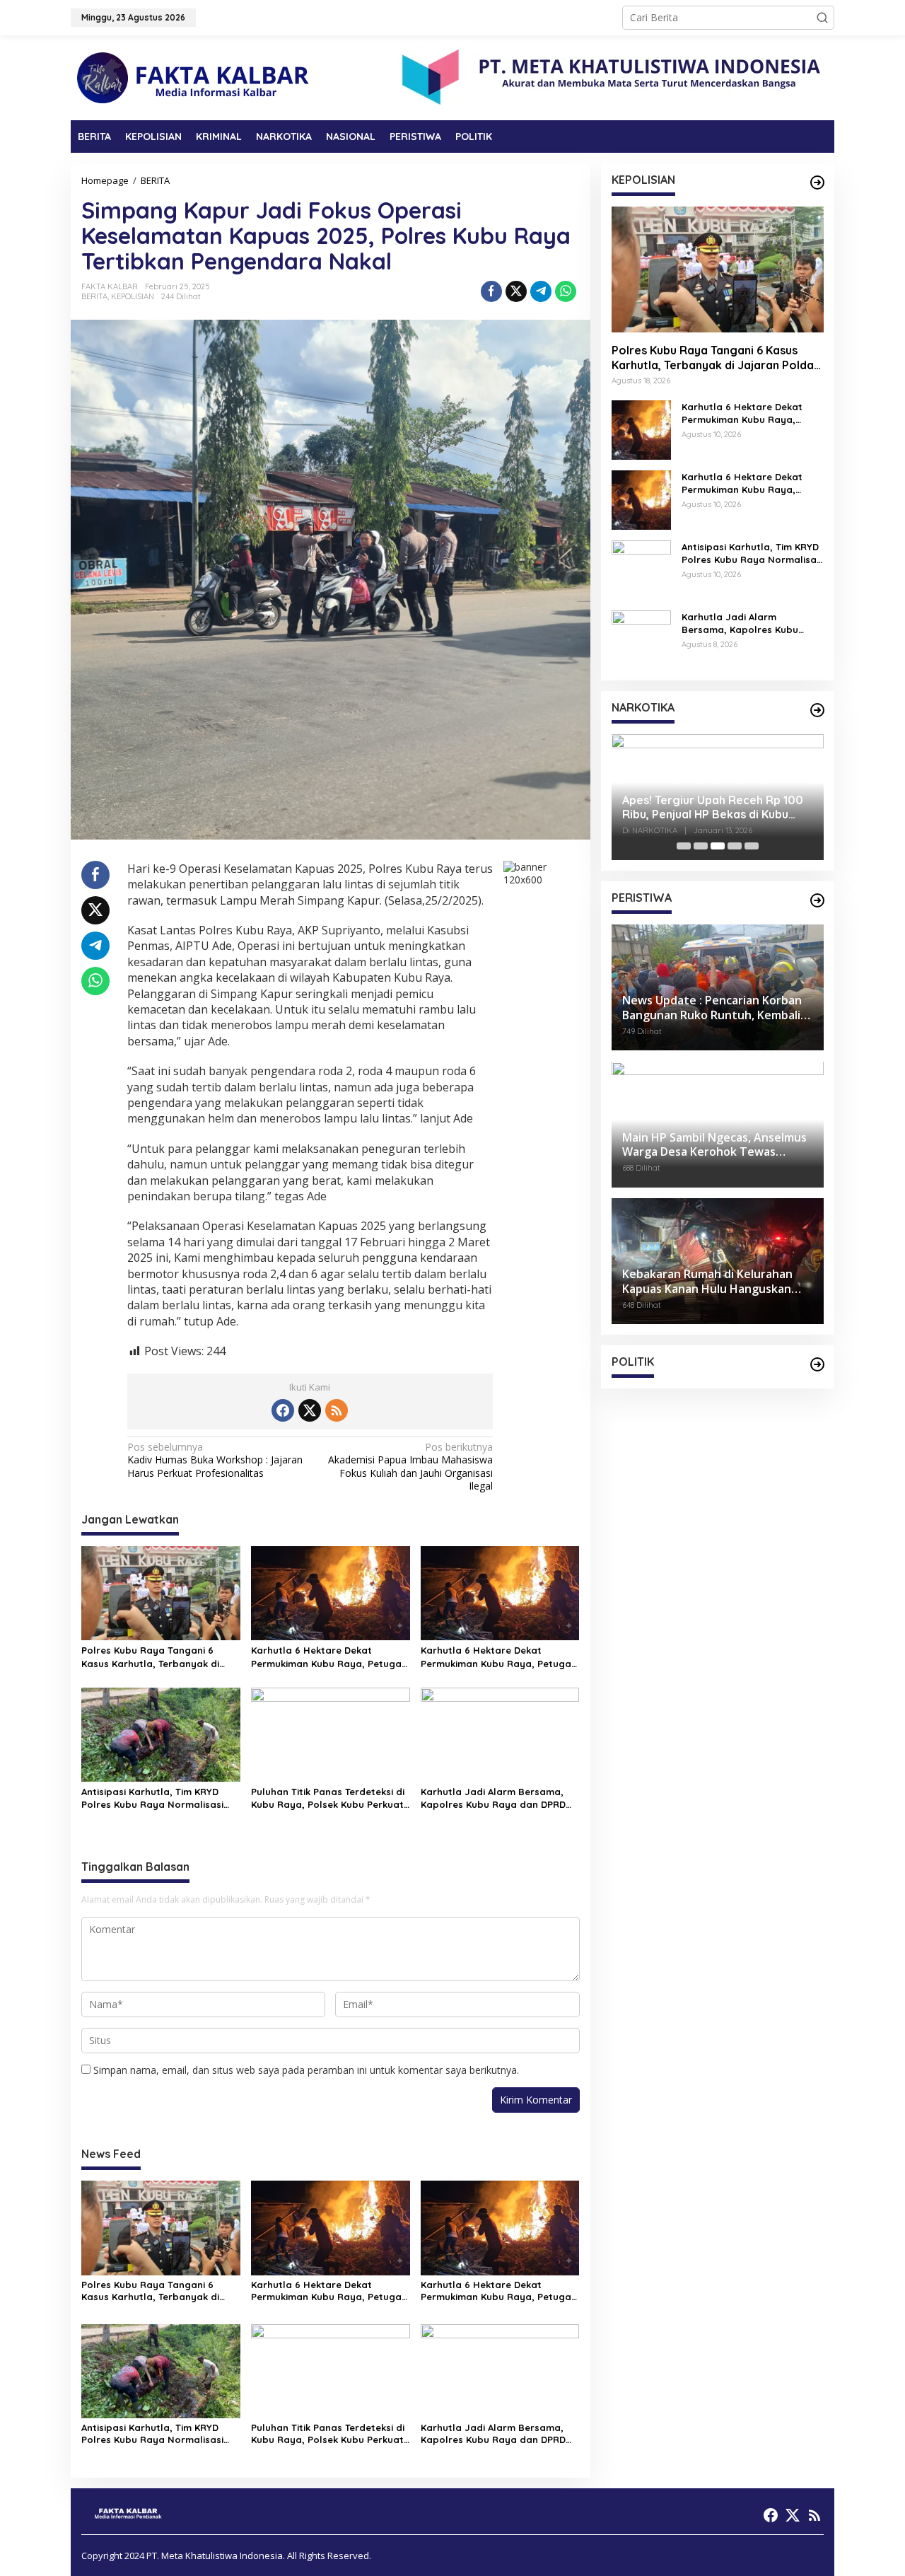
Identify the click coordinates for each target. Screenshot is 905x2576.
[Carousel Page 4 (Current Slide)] (735, 846)
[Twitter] (310, 1410)
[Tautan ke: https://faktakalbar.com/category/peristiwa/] (817, 900)
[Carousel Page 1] (684, 846)
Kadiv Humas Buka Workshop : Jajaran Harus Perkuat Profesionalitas (215, 1460)
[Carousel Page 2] (701, 846)
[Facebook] (283, 1410)
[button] (822, 18)
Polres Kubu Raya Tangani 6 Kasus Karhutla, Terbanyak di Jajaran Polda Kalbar (150, 1657)
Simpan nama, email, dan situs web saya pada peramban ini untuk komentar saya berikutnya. (306, 2070)
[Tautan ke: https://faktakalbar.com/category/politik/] (817, 1364)
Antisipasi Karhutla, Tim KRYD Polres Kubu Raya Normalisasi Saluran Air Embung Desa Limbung (152, 1798)
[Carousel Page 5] (752, 846)
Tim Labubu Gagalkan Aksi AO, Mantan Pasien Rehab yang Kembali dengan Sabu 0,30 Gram (712, 808)
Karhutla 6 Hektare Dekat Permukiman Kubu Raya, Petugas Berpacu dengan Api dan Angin (329, 1657)
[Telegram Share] (541, 291)
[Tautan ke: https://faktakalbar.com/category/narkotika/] (817, 710)
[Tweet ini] (516, 291)
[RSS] (337, 1410)
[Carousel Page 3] (718, 846)
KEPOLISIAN (133, 296)
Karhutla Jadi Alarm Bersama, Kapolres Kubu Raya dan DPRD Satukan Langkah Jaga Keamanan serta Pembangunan (495, 1798)
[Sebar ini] (491, 291)
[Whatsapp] (566, 291)
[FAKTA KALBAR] (194, 77)
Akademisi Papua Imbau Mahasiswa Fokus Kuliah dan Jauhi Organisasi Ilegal (410, 1467)
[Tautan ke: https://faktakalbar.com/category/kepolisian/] (817, 182)
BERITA (94, 296)
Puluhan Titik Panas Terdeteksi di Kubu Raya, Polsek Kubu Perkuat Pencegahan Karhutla (328, 1798)
